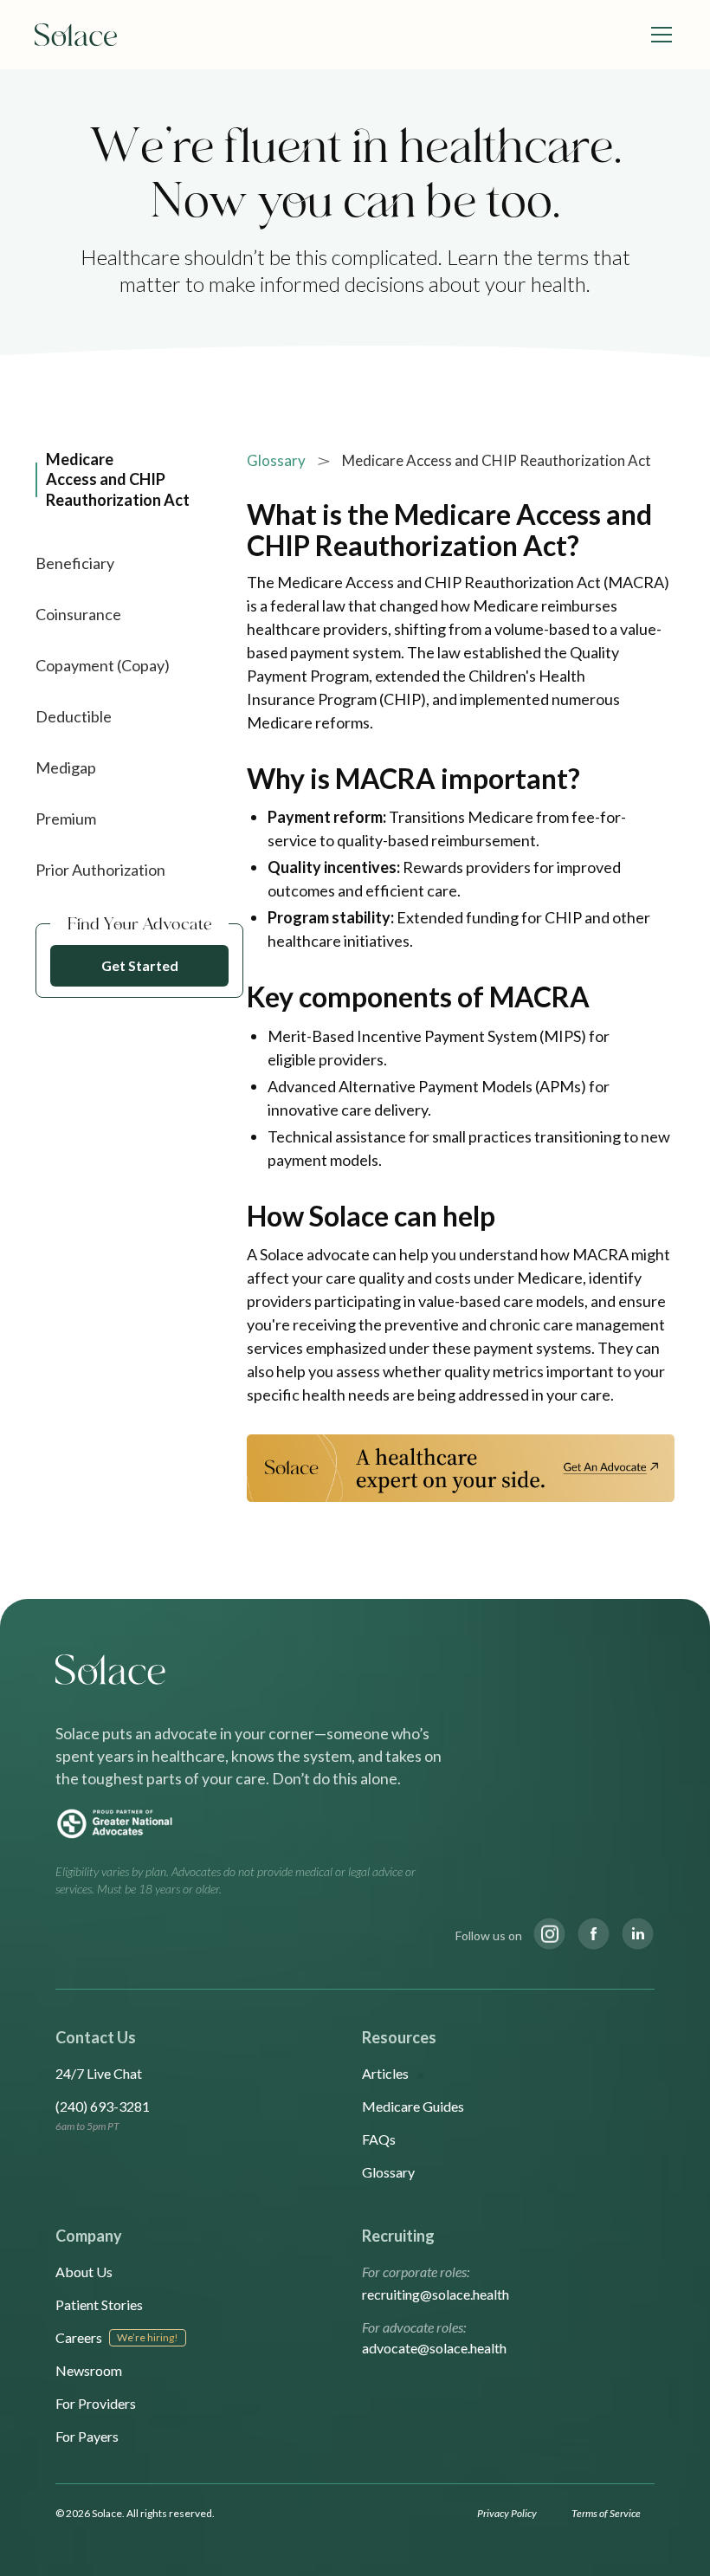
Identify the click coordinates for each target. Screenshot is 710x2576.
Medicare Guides (413, 2106)
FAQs (379, 2139)
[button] (658, 35)
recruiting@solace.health (436, 2294)
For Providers (96, 2403)
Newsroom (89, 2370)
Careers (79, 2337)
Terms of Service (606, 2513)
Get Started (140, 965)
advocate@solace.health (434, 2348)
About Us (84, 2272)
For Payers (87, 2436)
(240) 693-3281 (103, 2106)
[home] (76, 35)
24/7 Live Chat (99, 2073)
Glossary (276, 460)
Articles (385, 2073)
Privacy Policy (507, 2513)
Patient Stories (99, 2304)
